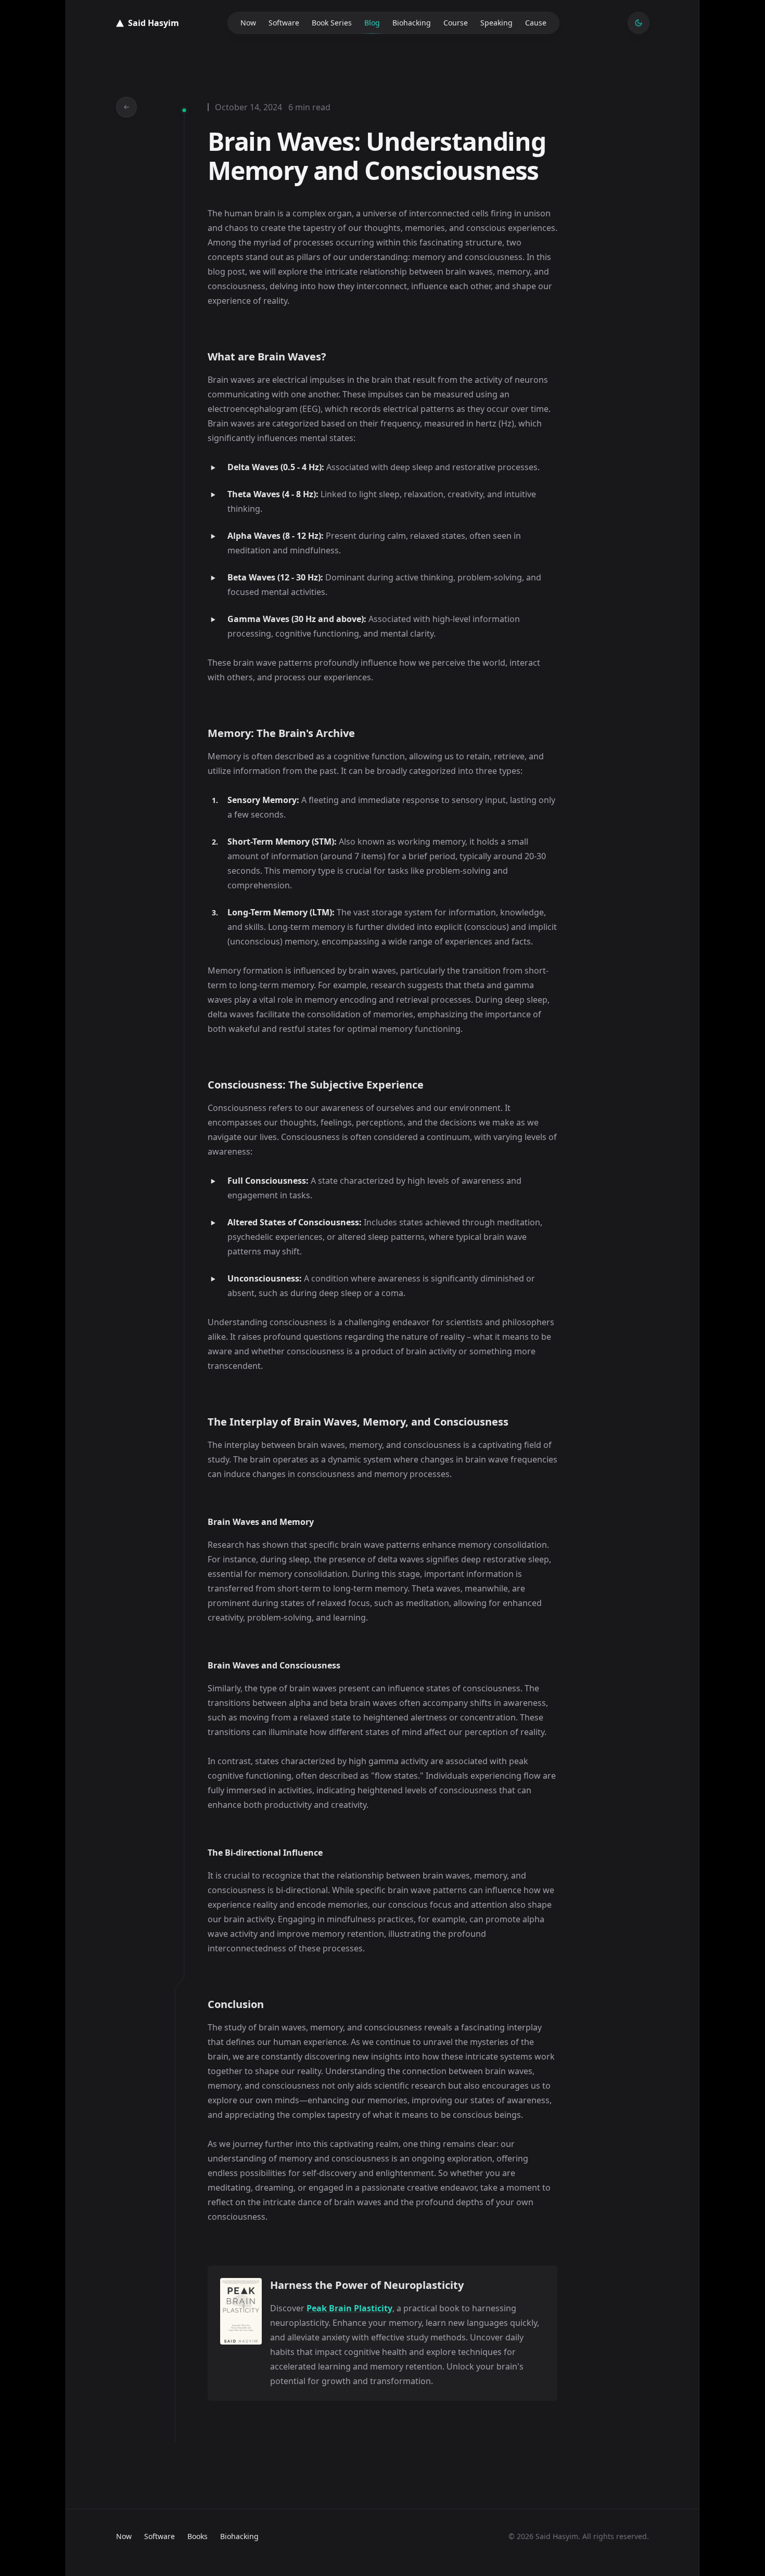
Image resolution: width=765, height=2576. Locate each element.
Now (248, 23)
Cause (536, 23)
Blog (372, 23)
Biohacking (412, 23)
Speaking (496, 23)
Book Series (332, 23)
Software (284, 23)
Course (456, 23)
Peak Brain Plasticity (349, 2308)
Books (197, 2536)
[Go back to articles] (126, 107)
